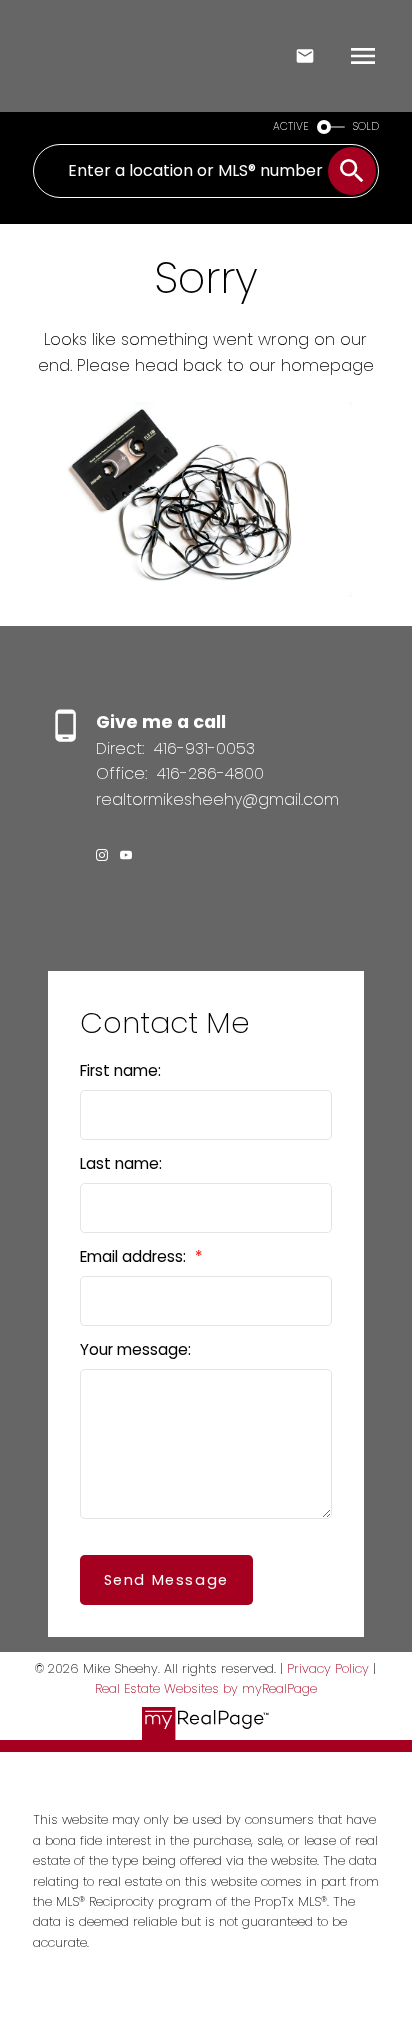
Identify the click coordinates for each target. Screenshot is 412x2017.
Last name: (121, 1163)
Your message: (135, 1349)
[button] (102, 855)
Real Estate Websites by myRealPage (206, 1688)
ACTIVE (291, 126)
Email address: (135, 1256)
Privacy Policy (328, 1668)
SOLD (366, 126)
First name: (120, 1070)
